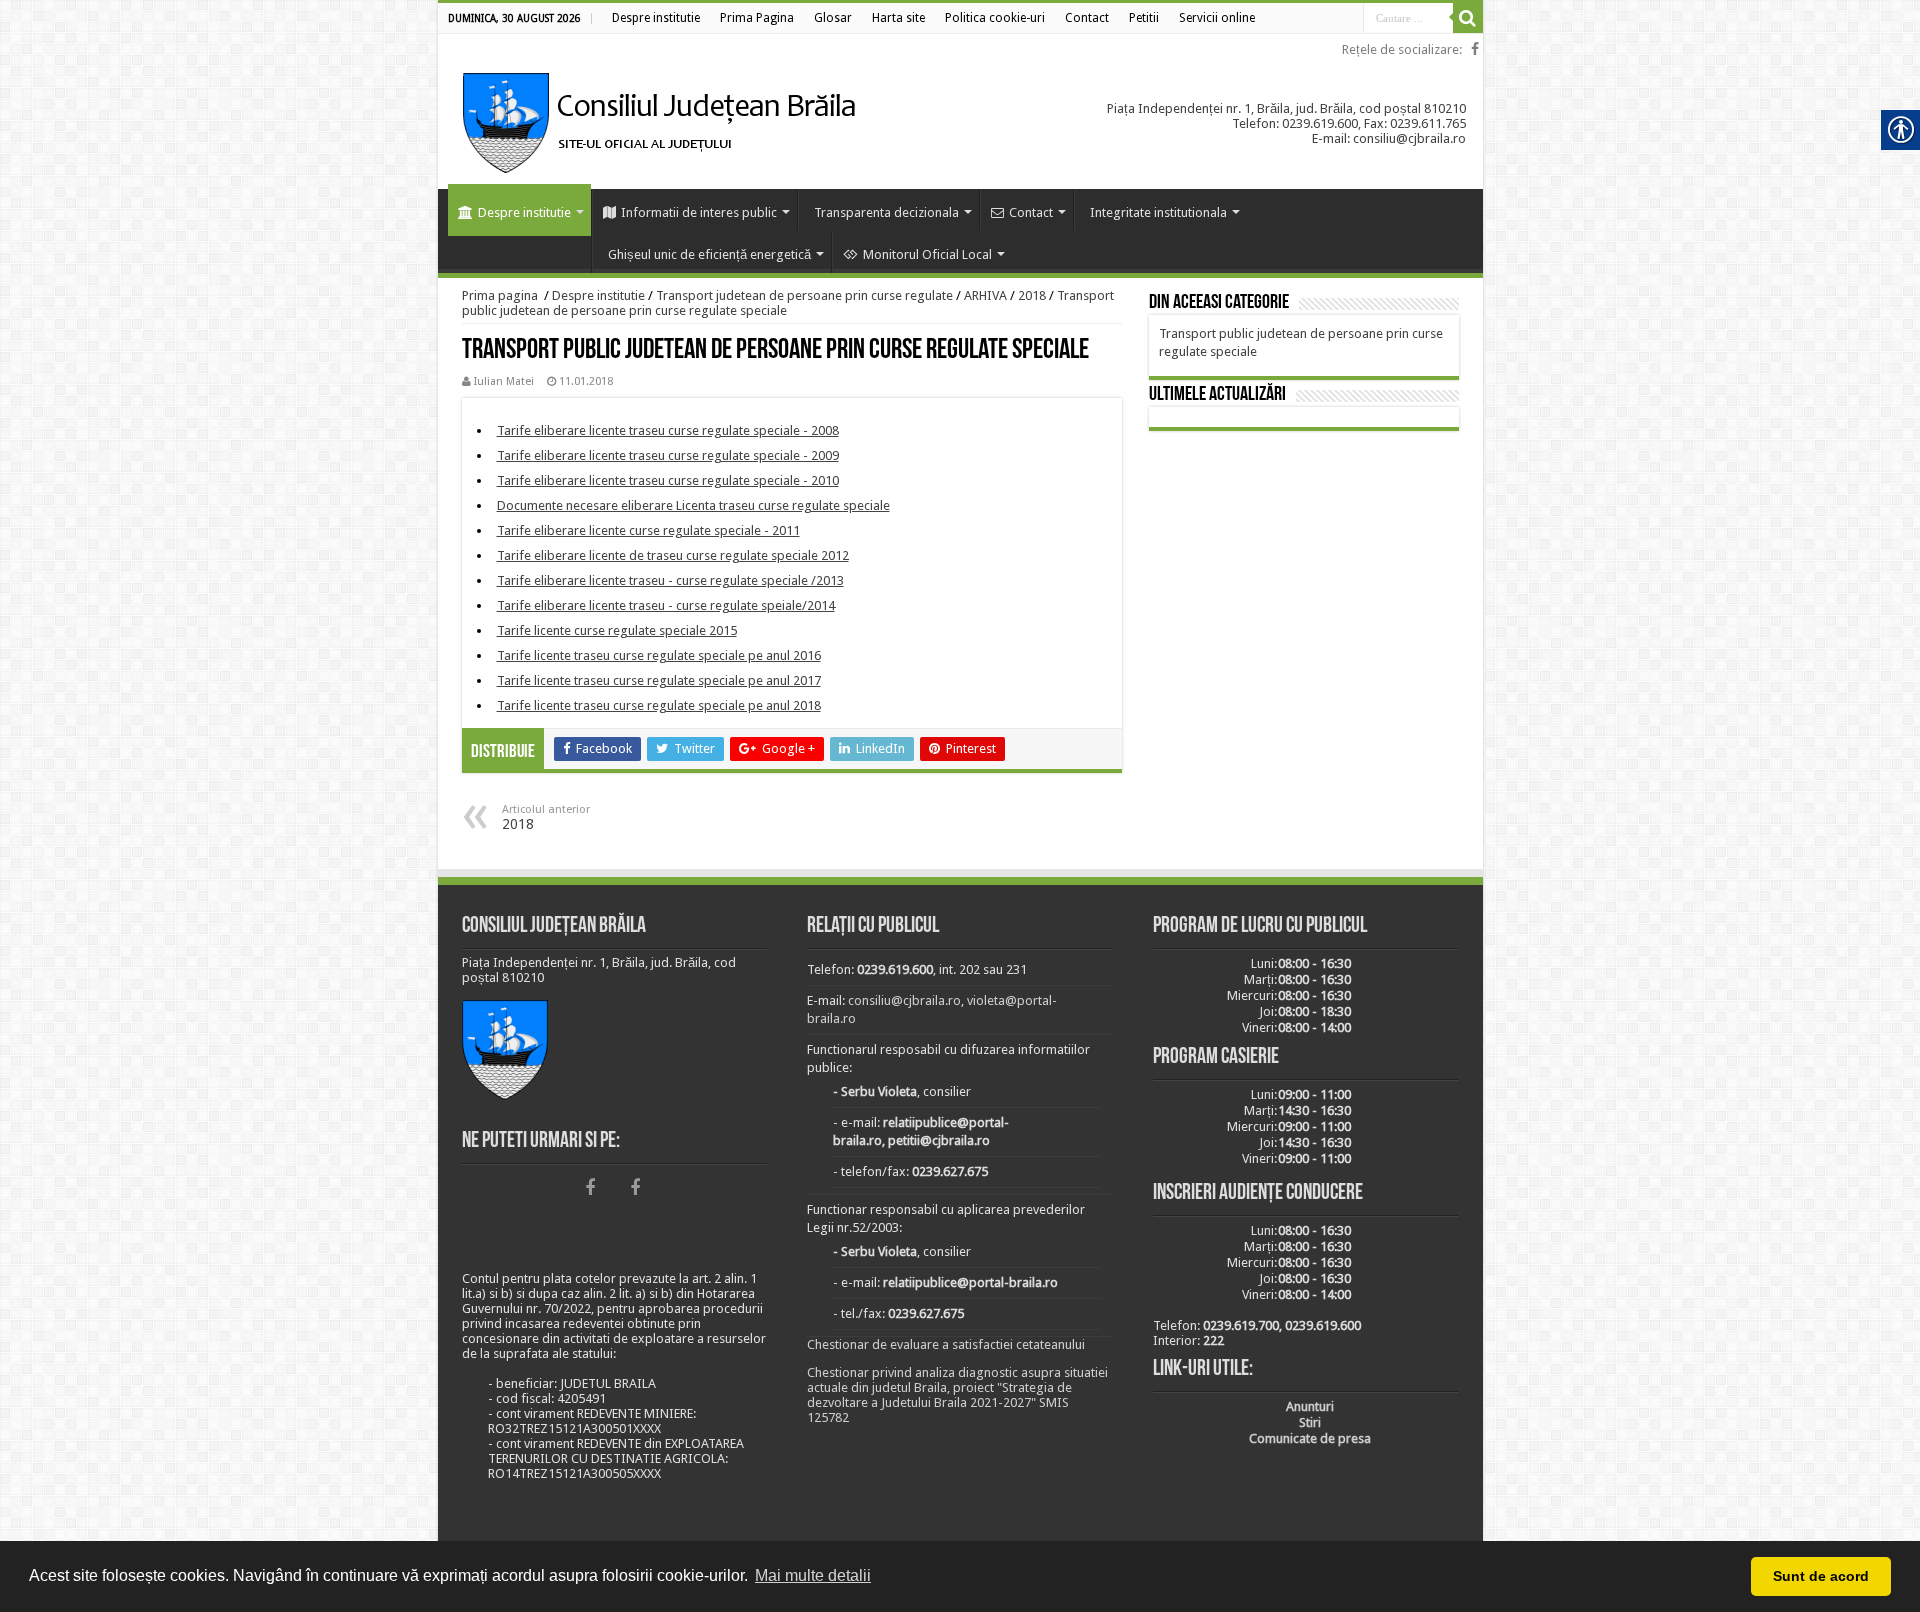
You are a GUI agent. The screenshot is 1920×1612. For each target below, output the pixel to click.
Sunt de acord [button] (1821, 1576)
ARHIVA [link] (985, 295)
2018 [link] (1032, 295)
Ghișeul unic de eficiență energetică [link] (709, 254)
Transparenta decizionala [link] (886, 212)
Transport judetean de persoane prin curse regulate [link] (804, 295)
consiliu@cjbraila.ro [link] (904, 1000)
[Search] (1468, 18)
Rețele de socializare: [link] (1402, 49)
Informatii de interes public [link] (699, 212)
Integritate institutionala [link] (1158, 212)
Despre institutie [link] (524, 212)
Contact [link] (1031, 212)
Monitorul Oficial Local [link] (927, 254)
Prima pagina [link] (500, 295)
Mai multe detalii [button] (813, 1575)
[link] (656, 18)
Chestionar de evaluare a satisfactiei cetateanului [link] (946, 1344)
